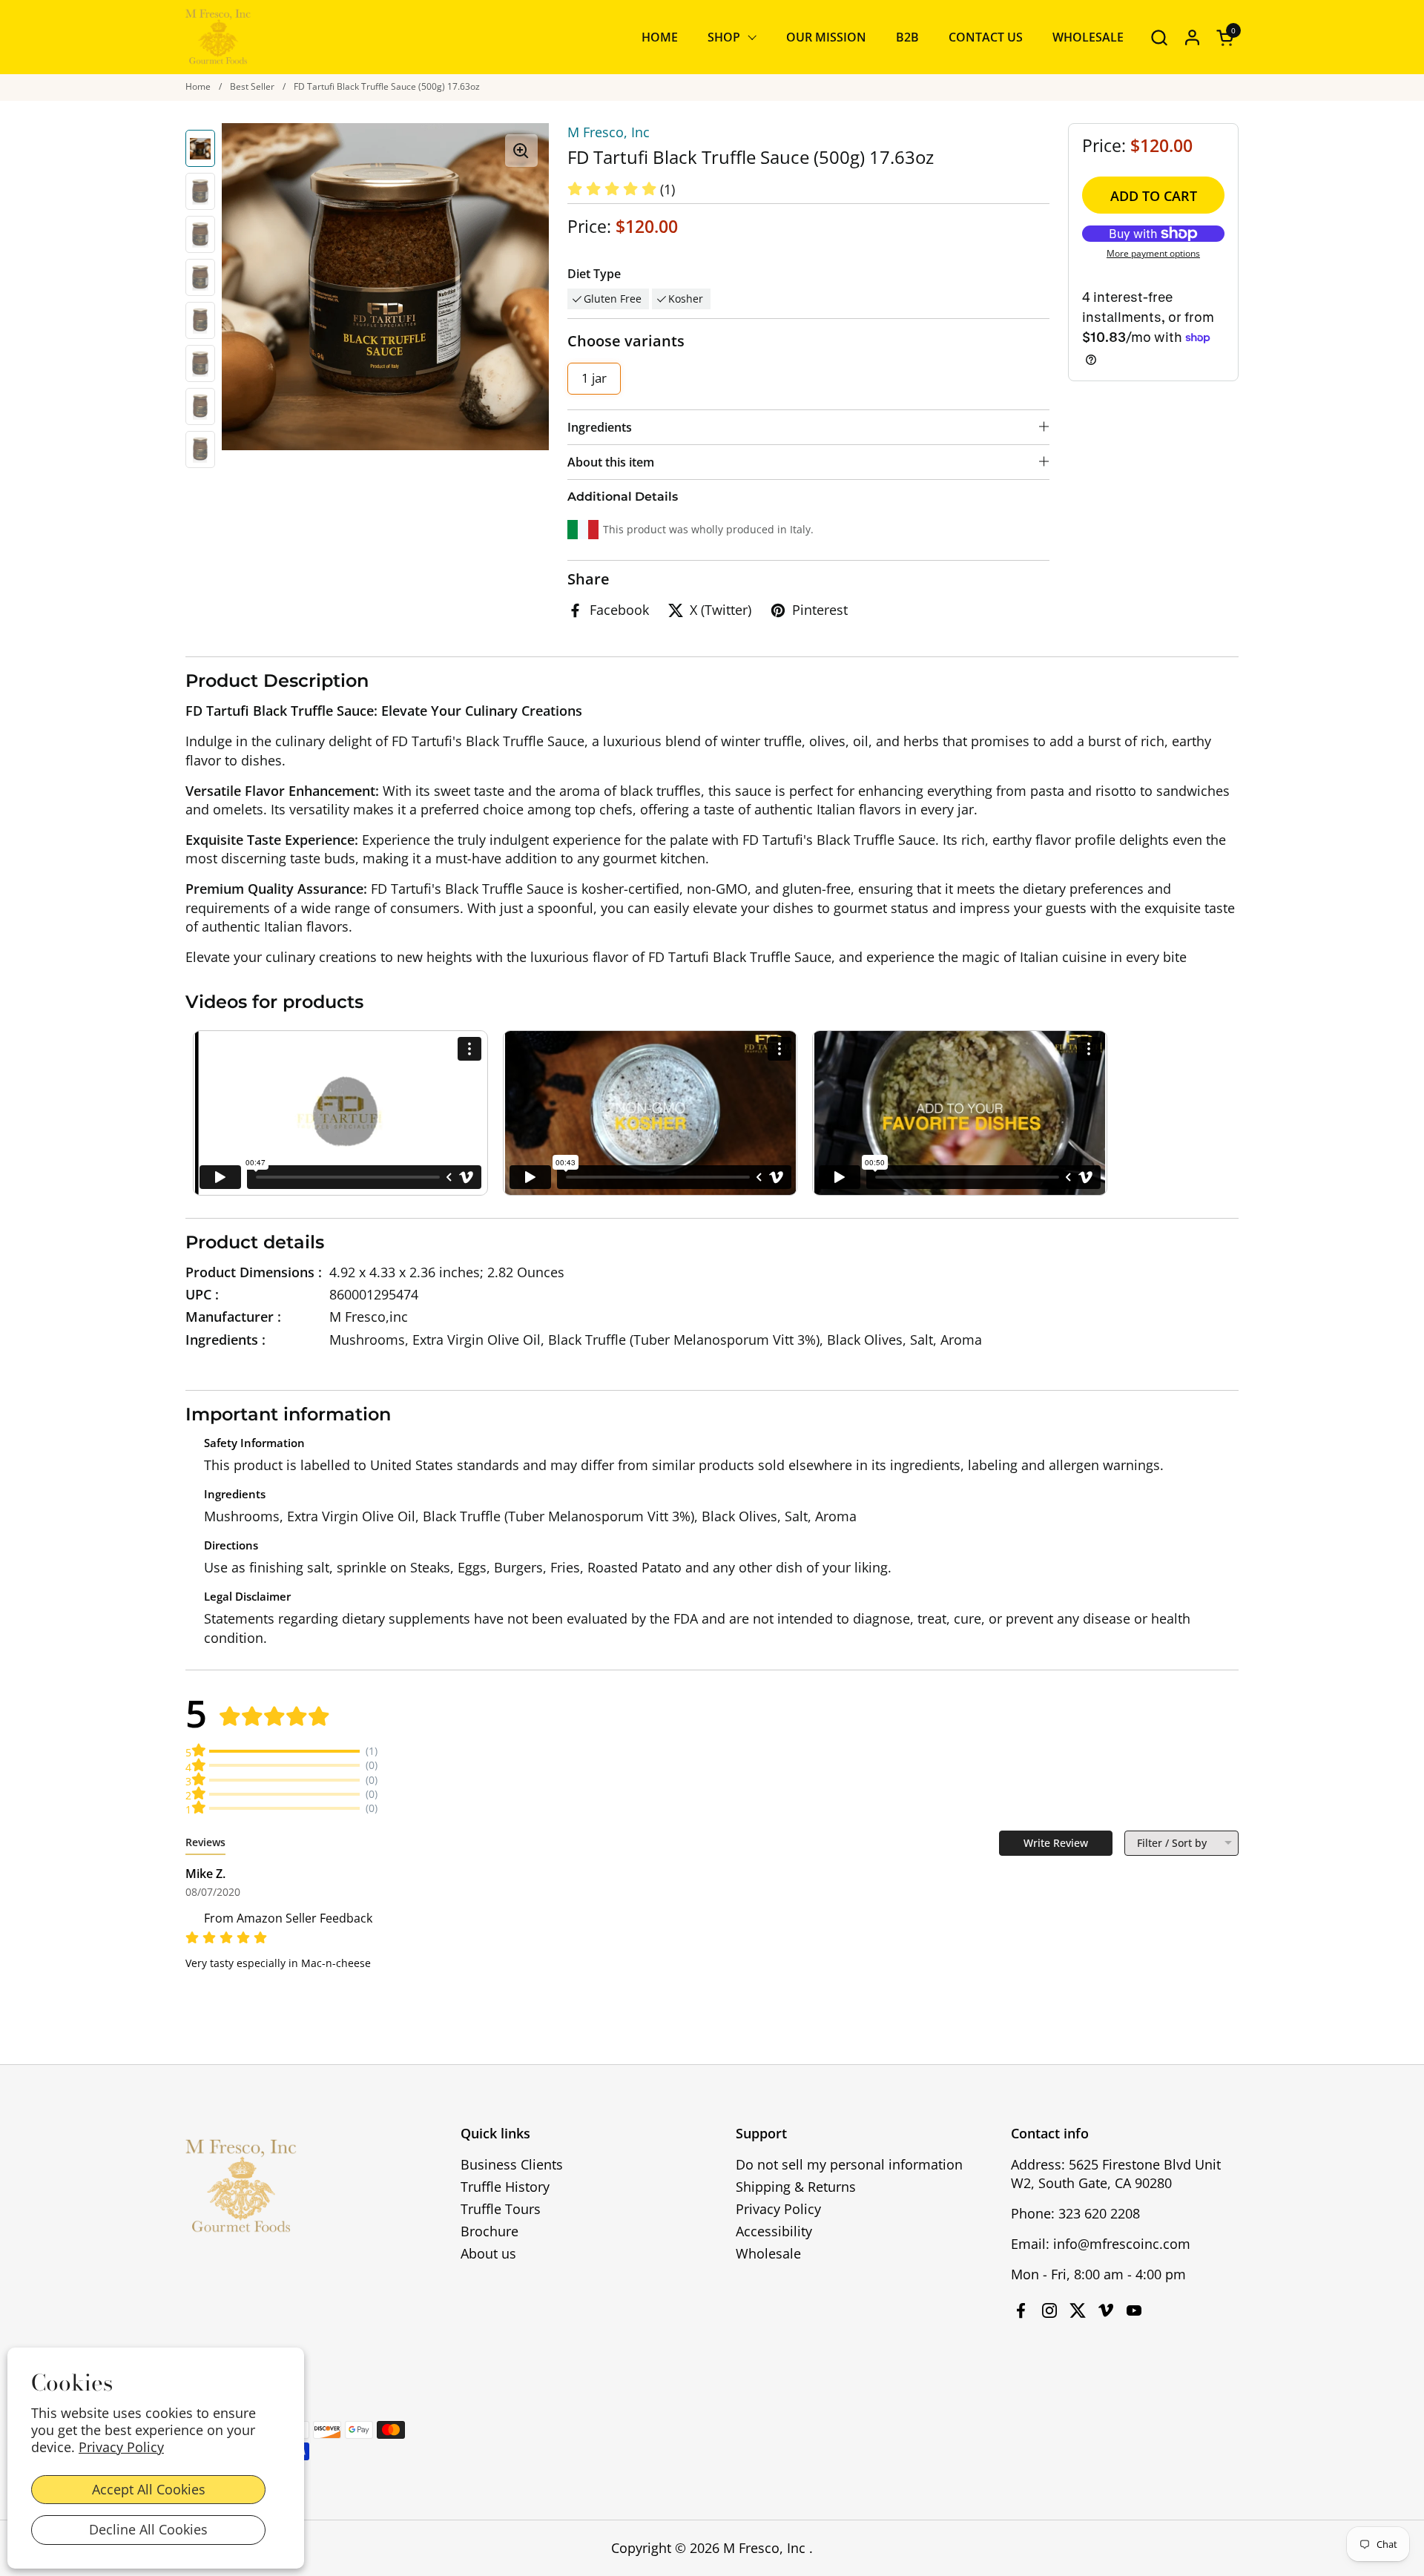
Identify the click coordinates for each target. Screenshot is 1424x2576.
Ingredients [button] (600, 427)
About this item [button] (611, 462)
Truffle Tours (501, 2209)
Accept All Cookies (149, 2489)
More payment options (1153, 254)
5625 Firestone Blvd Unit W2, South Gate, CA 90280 (1116, 2174)
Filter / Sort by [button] (1172, 1843)
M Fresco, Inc (609, 132)
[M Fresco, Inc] (218, 37)
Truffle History (505, 2187)
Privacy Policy (121, 2447)
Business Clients (512, 2164)
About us (488, 2253)
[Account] (1192, 37)
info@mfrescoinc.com (1122, 2244)
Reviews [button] (205, 1842)
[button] (1159, 37)
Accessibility (774, 2231)
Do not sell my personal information (849, 2164)
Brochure (489, 2231)
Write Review (1056, 1843)
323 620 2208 (1099, 2213)
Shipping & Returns (796, 2187)
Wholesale (768, 2253)
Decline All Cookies (148, 2529)
